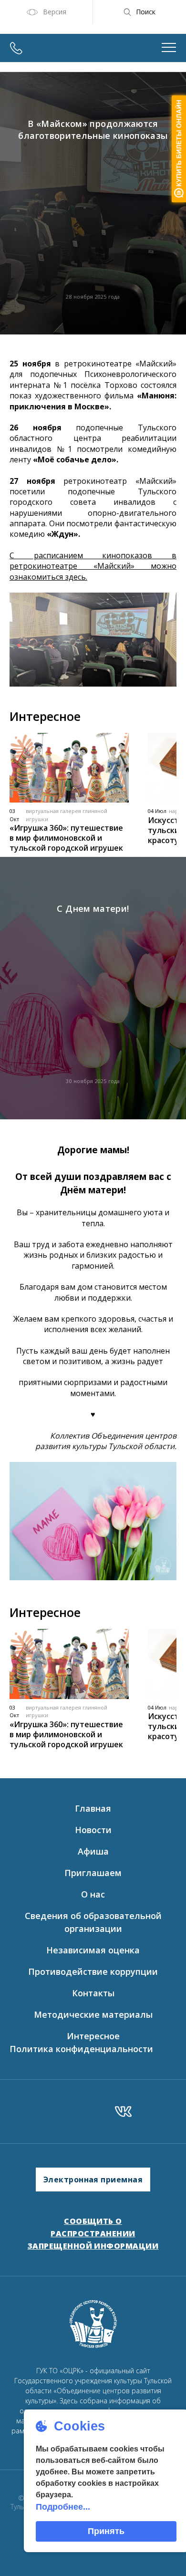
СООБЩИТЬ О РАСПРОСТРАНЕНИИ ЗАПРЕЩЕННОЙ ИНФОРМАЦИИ (93, 2233)
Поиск (146, 12)
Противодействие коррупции (93, 1971)
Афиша (93, 1851)
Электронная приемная (93, 2180)
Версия (55, 12)
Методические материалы (93, 2014)
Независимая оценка (93, 1950)
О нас (93, 1894)
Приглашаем (93, 1873)
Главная (93, 1808)
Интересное (93, 2036)
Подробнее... (63, 2507)
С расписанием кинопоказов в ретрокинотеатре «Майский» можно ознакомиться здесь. (93, 566)
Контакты (93, 1993)
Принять (106, 2531)
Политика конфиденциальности (81, 2049)
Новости (93, 1830)
